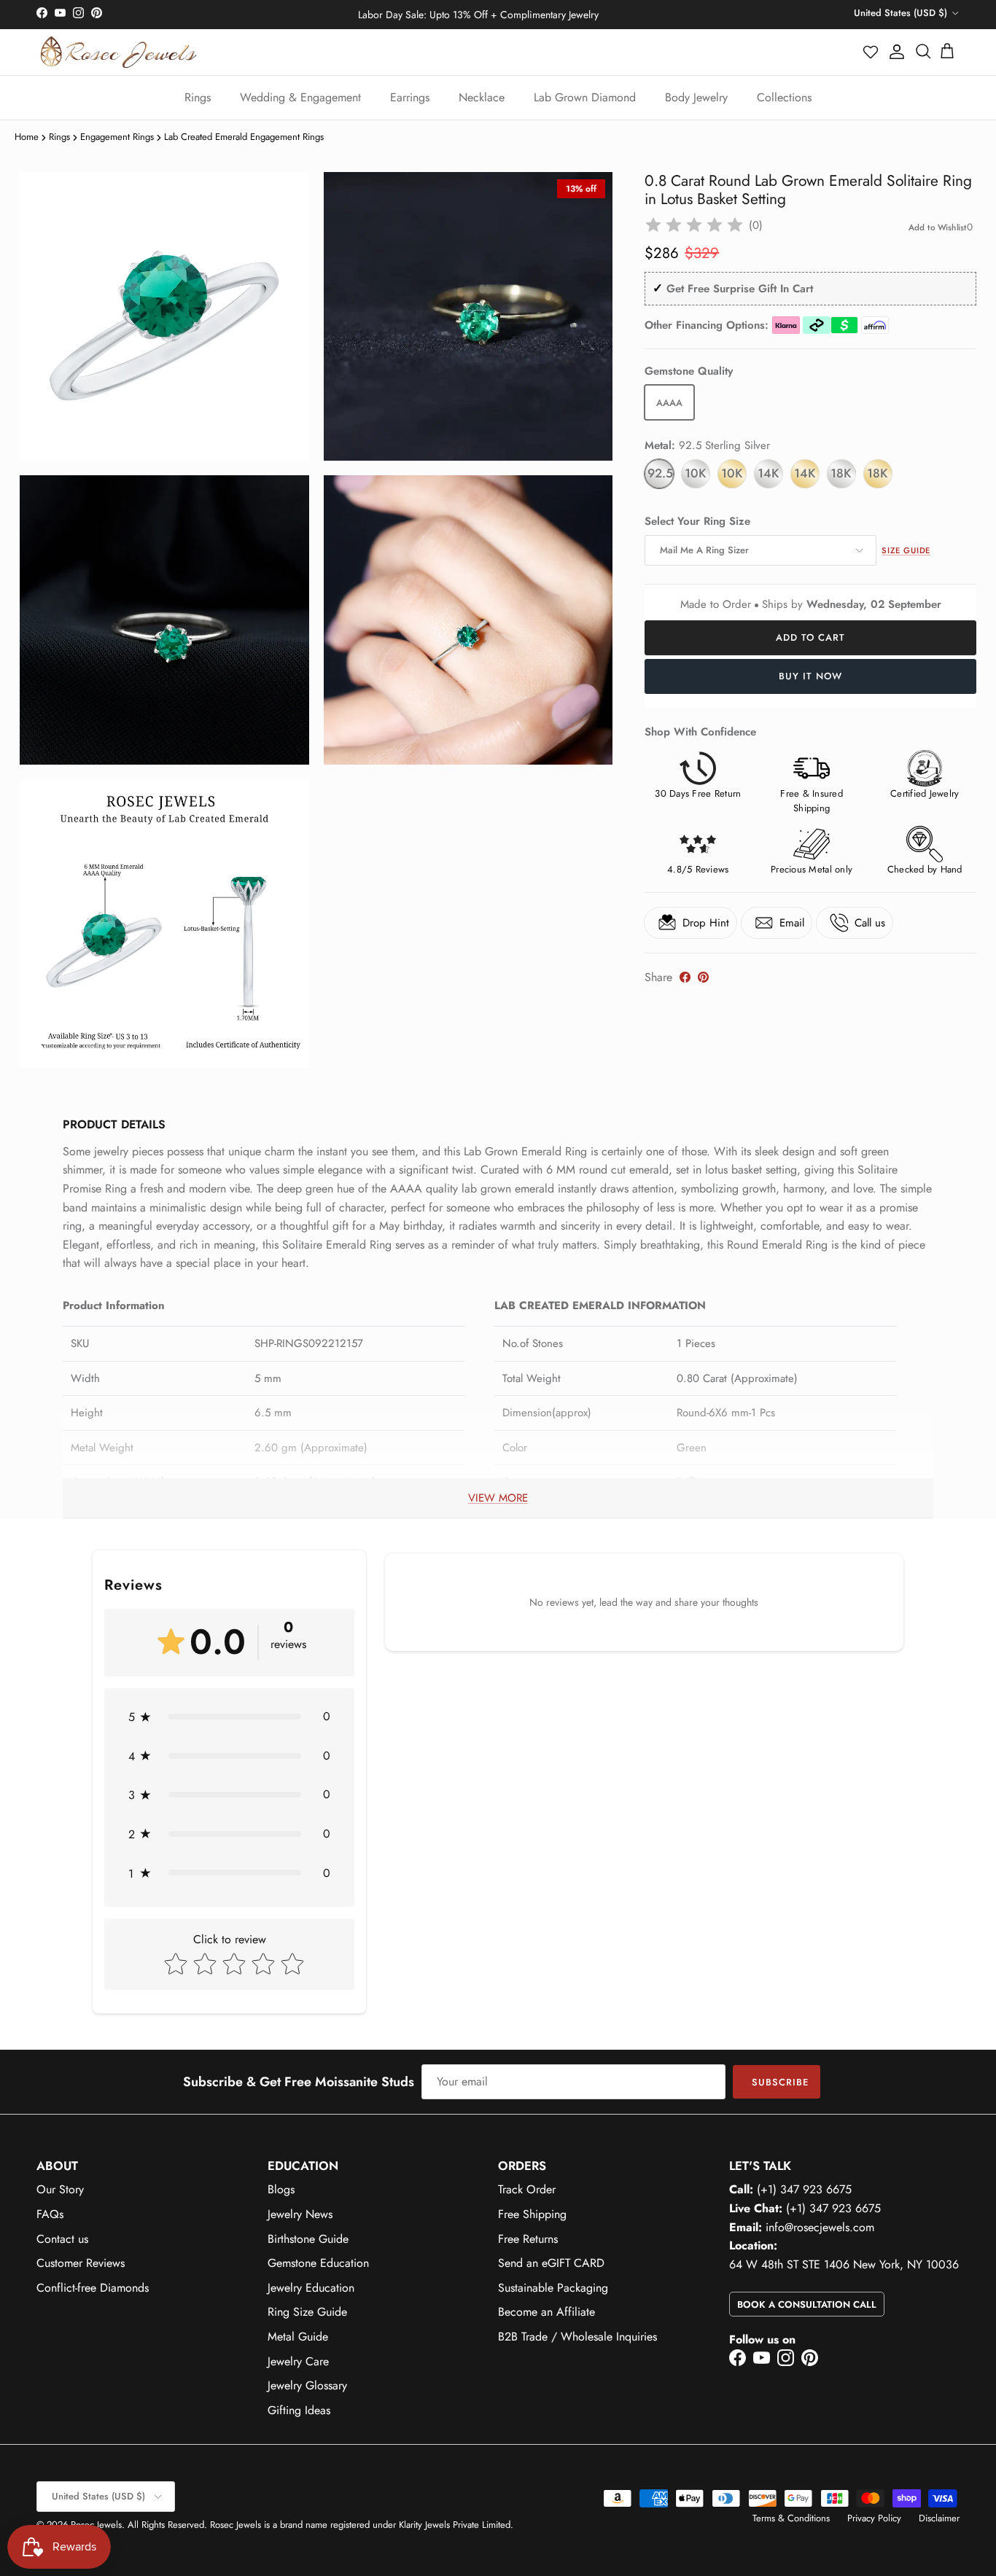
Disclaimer (939, 2518)
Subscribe (780, 2082)
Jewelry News (300, 2214)
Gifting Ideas (299, 2410)
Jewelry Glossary (307, 2385)
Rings (198, 97)
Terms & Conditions (791, 2518)
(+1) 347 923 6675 (804, 2189)
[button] (871, 52)
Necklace (482, 97)
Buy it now (810, 676)
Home (27, 137)
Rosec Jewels (96, 2525)
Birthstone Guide (308, 2239)
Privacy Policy (874, 2518)
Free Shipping (532, 2214)
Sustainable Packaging (553, 2288)
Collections (784, 97)
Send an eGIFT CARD (551, 2263)
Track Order (527, 2189)
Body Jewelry (696, 97)
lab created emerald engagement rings (244, 137)
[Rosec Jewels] (118, 52)
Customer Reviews (81, 2263)
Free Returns (528, 2239)
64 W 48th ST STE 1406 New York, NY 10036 (844, 2264)
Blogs (281, 2189)
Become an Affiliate (546, 2312)
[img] (694, 225)
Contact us (62, 2239)
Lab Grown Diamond (585, 97)
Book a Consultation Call (807, 2304)
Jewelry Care (298, 2361)
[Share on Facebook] (685, 977)
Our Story (60, 2189)
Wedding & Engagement (300, 97)
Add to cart (810, 637)
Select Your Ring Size (697, 522)
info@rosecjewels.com (820, 2227)
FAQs (50, 2214)
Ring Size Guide (307, 2312)
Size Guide (906, 550)
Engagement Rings (117, 137)
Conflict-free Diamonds (93, 2288)
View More (498, 1498)
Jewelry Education (311, 2288)
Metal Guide (298, 2337)
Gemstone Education (318, 2263)
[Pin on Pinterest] (703, 977)
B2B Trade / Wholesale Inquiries (577, 2337)
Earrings (410, 97)
